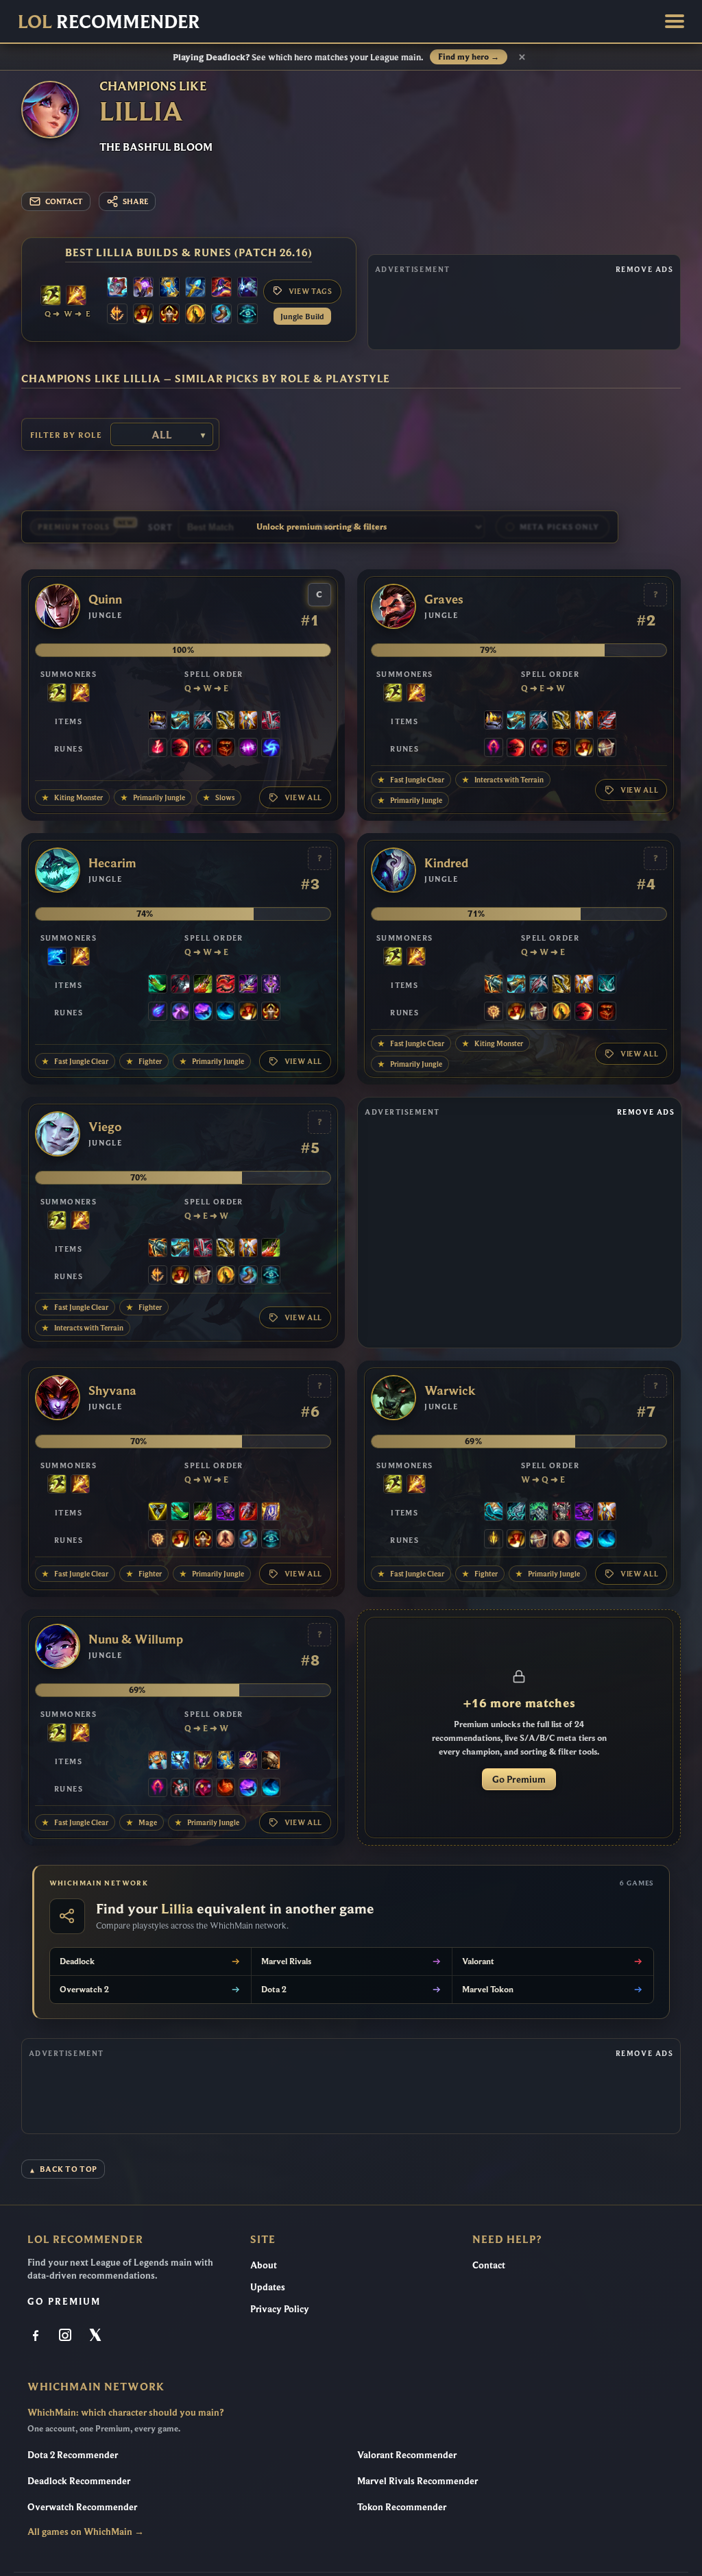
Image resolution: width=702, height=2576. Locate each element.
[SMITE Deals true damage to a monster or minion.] (76, 297)
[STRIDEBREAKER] (494, 1513)
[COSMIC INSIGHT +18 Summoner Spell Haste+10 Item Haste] (247, 315)
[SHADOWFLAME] (203, 1761)
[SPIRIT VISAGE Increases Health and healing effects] (539, 1513)
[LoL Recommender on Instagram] (66, 2336)
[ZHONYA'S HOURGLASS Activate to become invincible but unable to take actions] (169, 288)
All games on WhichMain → (86, 2531)
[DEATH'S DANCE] (203, 985)
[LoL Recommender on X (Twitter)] (96, 2336)
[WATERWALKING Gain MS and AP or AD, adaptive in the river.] (226, 1013)
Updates (268, 2287)
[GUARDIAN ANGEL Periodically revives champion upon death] (248, 721)
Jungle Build (302, 316)
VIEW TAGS (311, 291)
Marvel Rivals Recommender (417, 2481)
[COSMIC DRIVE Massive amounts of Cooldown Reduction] (247, 288)
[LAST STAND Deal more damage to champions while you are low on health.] (226, 1540)
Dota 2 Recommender (73, 2455)
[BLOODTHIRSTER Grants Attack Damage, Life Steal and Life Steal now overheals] (607, 721)
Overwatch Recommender (82, 2507)
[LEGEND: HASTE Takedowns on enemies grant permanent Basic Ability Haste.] (169, 315)
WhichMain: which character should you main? (125, 2412)
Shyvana (112, 1391)
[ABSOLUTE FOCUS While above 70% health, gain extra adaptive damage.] (248, 749)
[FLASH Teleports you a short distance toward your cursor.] (51, 297)
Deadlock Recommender (79, 2481)
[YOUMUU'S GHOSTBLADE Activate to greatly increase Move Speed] (271, 985)
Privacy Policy (280, 2309)
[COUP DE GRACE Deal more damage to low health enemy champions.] (195, 315)
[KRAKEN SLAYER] (494, 985)
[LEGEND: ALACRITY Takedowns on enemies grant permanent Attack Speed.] (607, 749)
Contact (489, 2265)
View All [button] (303, 797)
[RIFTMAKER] (143, 288)
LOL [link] (109, 21)
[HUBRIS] (158, 721)
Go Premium (519, 1779)
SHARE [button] (135, 201)
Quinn (105, 599)
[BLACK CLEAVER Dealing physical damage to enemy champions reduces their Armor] (180, 985)
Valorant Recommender (407, 2455)
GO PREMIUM (64, 2301)
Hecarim (112, 863)
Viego (105, 1127)
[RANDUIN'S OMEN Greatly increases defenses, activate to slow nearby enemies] (271, 1513)
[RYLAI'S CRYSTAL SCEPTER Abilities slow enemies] (195, 288)
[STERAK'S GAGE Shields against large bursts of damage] (248, 1513)
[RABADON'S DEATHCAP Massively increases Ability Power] (221, 288)
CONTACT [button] (64, 201)
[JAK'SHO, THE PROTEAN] (226, 1513)
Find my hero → (469, 57)
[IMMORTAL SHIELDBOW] (271, 721)
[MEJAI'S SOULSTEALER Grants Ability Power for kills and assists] (248, 1761)
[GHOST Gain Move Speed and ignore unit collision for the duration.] (57, 958)
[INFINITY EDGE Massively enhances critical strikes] (226, 721)
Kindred (446, 863)
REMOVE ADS (644, 269)
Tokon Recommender (402, 2507)
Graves (444, 599)
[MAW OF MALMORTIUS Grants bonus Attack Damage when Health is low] (248, 985)
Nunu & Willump (136, 1639)
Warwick (450, 1391)
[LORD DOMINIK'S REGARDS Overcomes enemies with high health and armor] (203, 721)
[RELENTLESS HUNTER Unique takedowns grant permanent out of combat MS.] (226, 1789)
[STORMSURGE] (180, 1761)
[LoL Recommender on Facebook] (37, 2336)
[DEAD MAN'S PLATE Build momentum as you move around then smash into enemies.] (271, 1761)
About (264, 2265)
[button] (675, 21)
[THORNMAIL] (561, 1513)
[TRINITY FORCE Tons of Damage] (158, 1513)
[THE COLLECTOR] (180, 721)
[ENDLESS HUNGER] (226, 985)
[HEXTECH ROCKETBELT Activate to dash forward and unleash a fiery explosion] (158, 1761)
